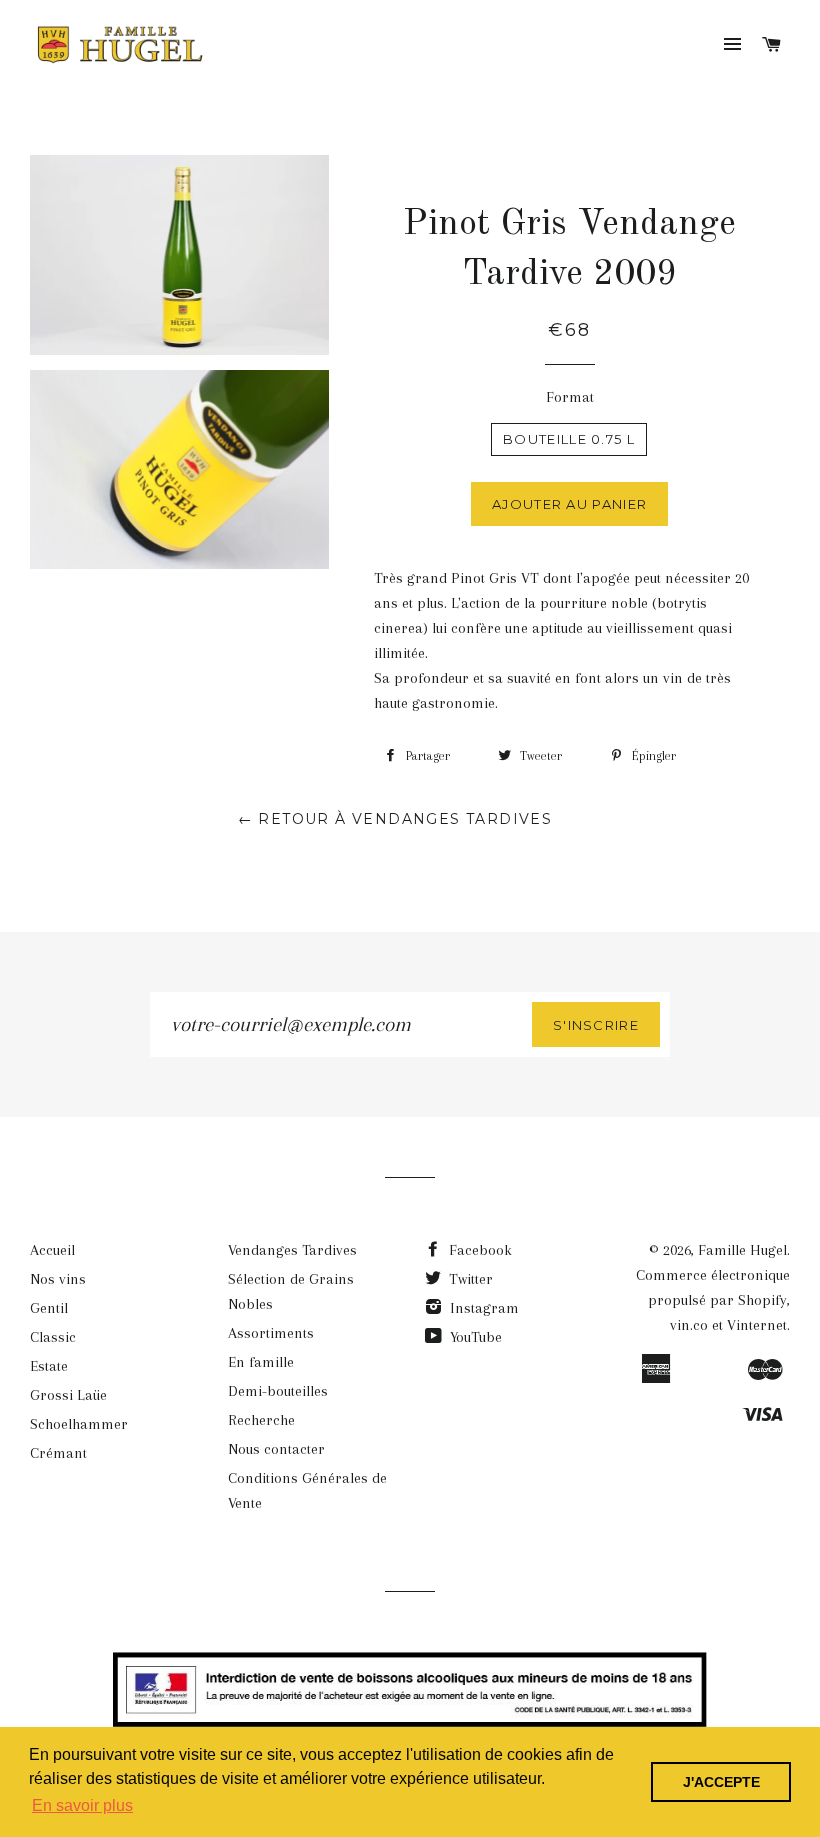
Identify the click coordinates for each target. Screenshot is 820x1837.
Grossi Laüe (68, 1395)
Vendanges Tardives (292, 1250)
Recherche (261, 1420)
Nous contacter (276, 1449)
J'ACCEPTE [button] (721, 1782)
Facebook (478, 1250)
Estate (49, 1366)
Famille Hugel (742, 1250)
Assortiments (271, 1333)
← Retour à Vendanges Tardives (395, 819)
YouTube (474, 1337)
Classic (53, 1337)
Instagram (482, 1308)
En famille (261, 1362)
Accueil (52, 1250)
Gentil (49, 1308)
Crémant (58, 1453)
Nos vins (58, 1279)
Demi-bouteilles (278, 1391)
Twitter (469, 1279)
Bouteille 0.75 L (569, 439)
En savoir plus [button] (82, 1805)
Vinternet (757, 1325)
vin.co (689, 1325)
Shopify (762, 1300)
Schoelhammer (79, 1424)
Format (570, 397)
